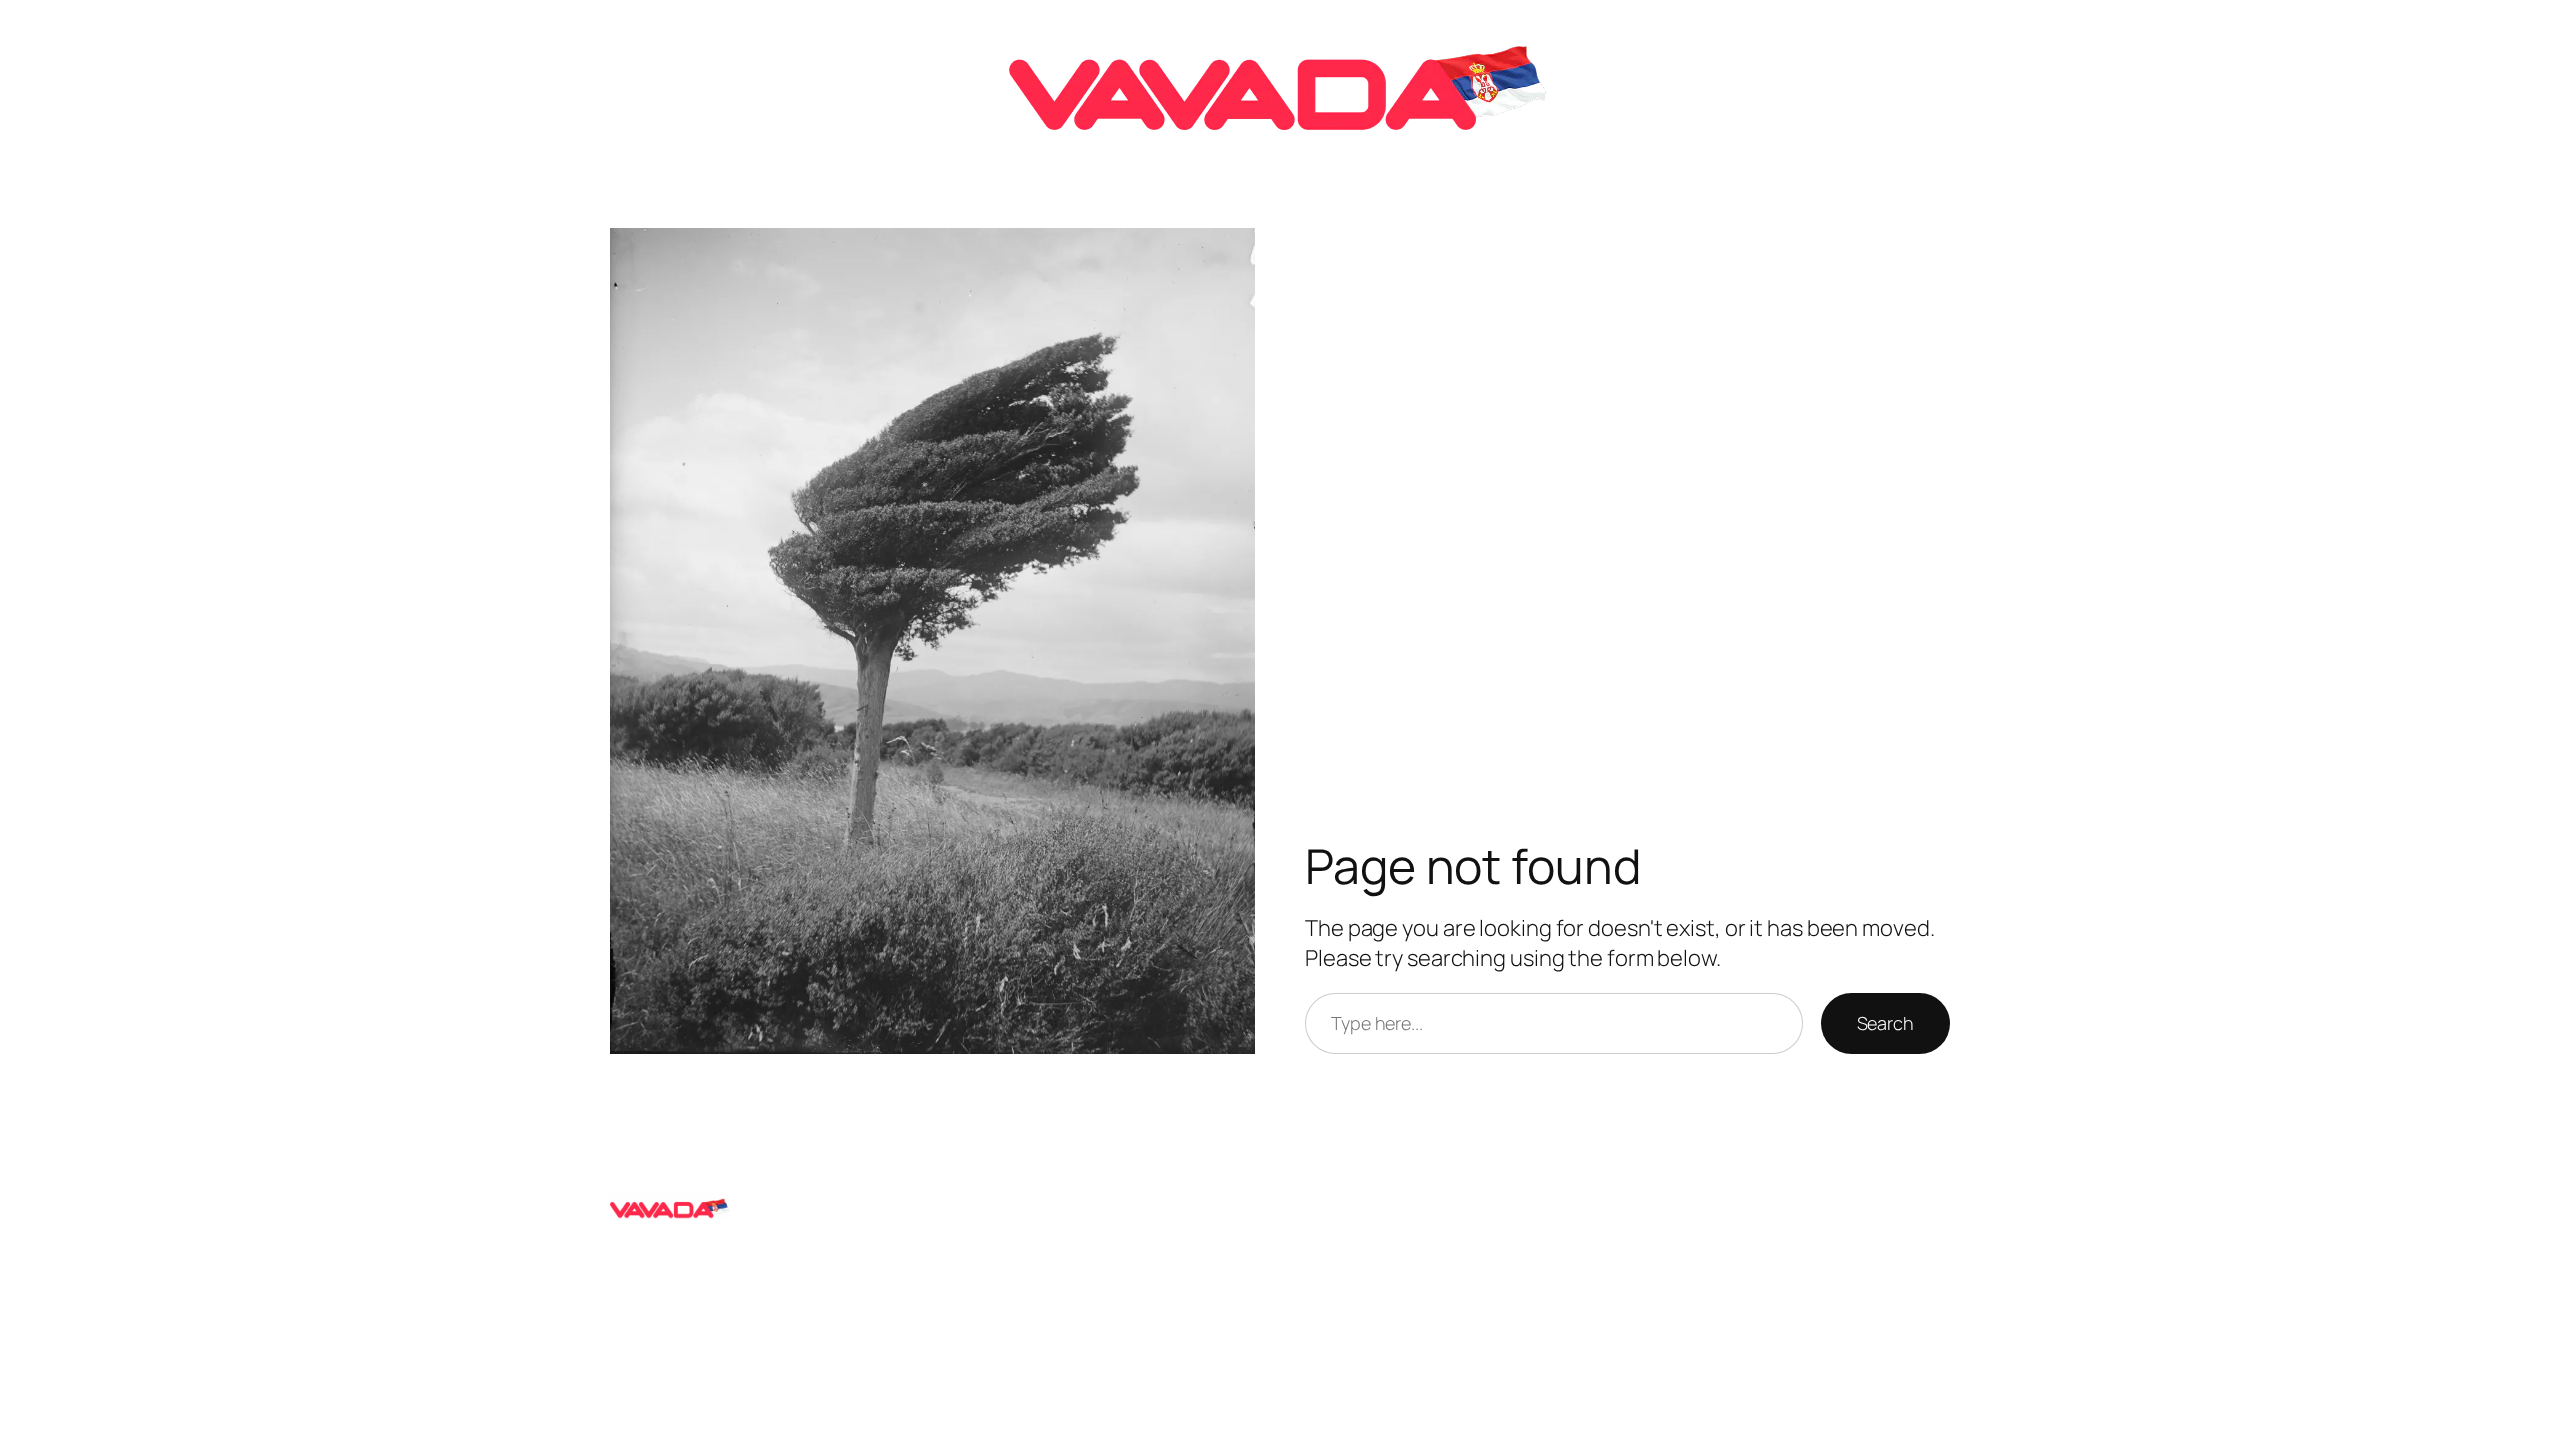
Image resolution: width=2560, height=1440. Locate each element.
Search (1885, 1023)
